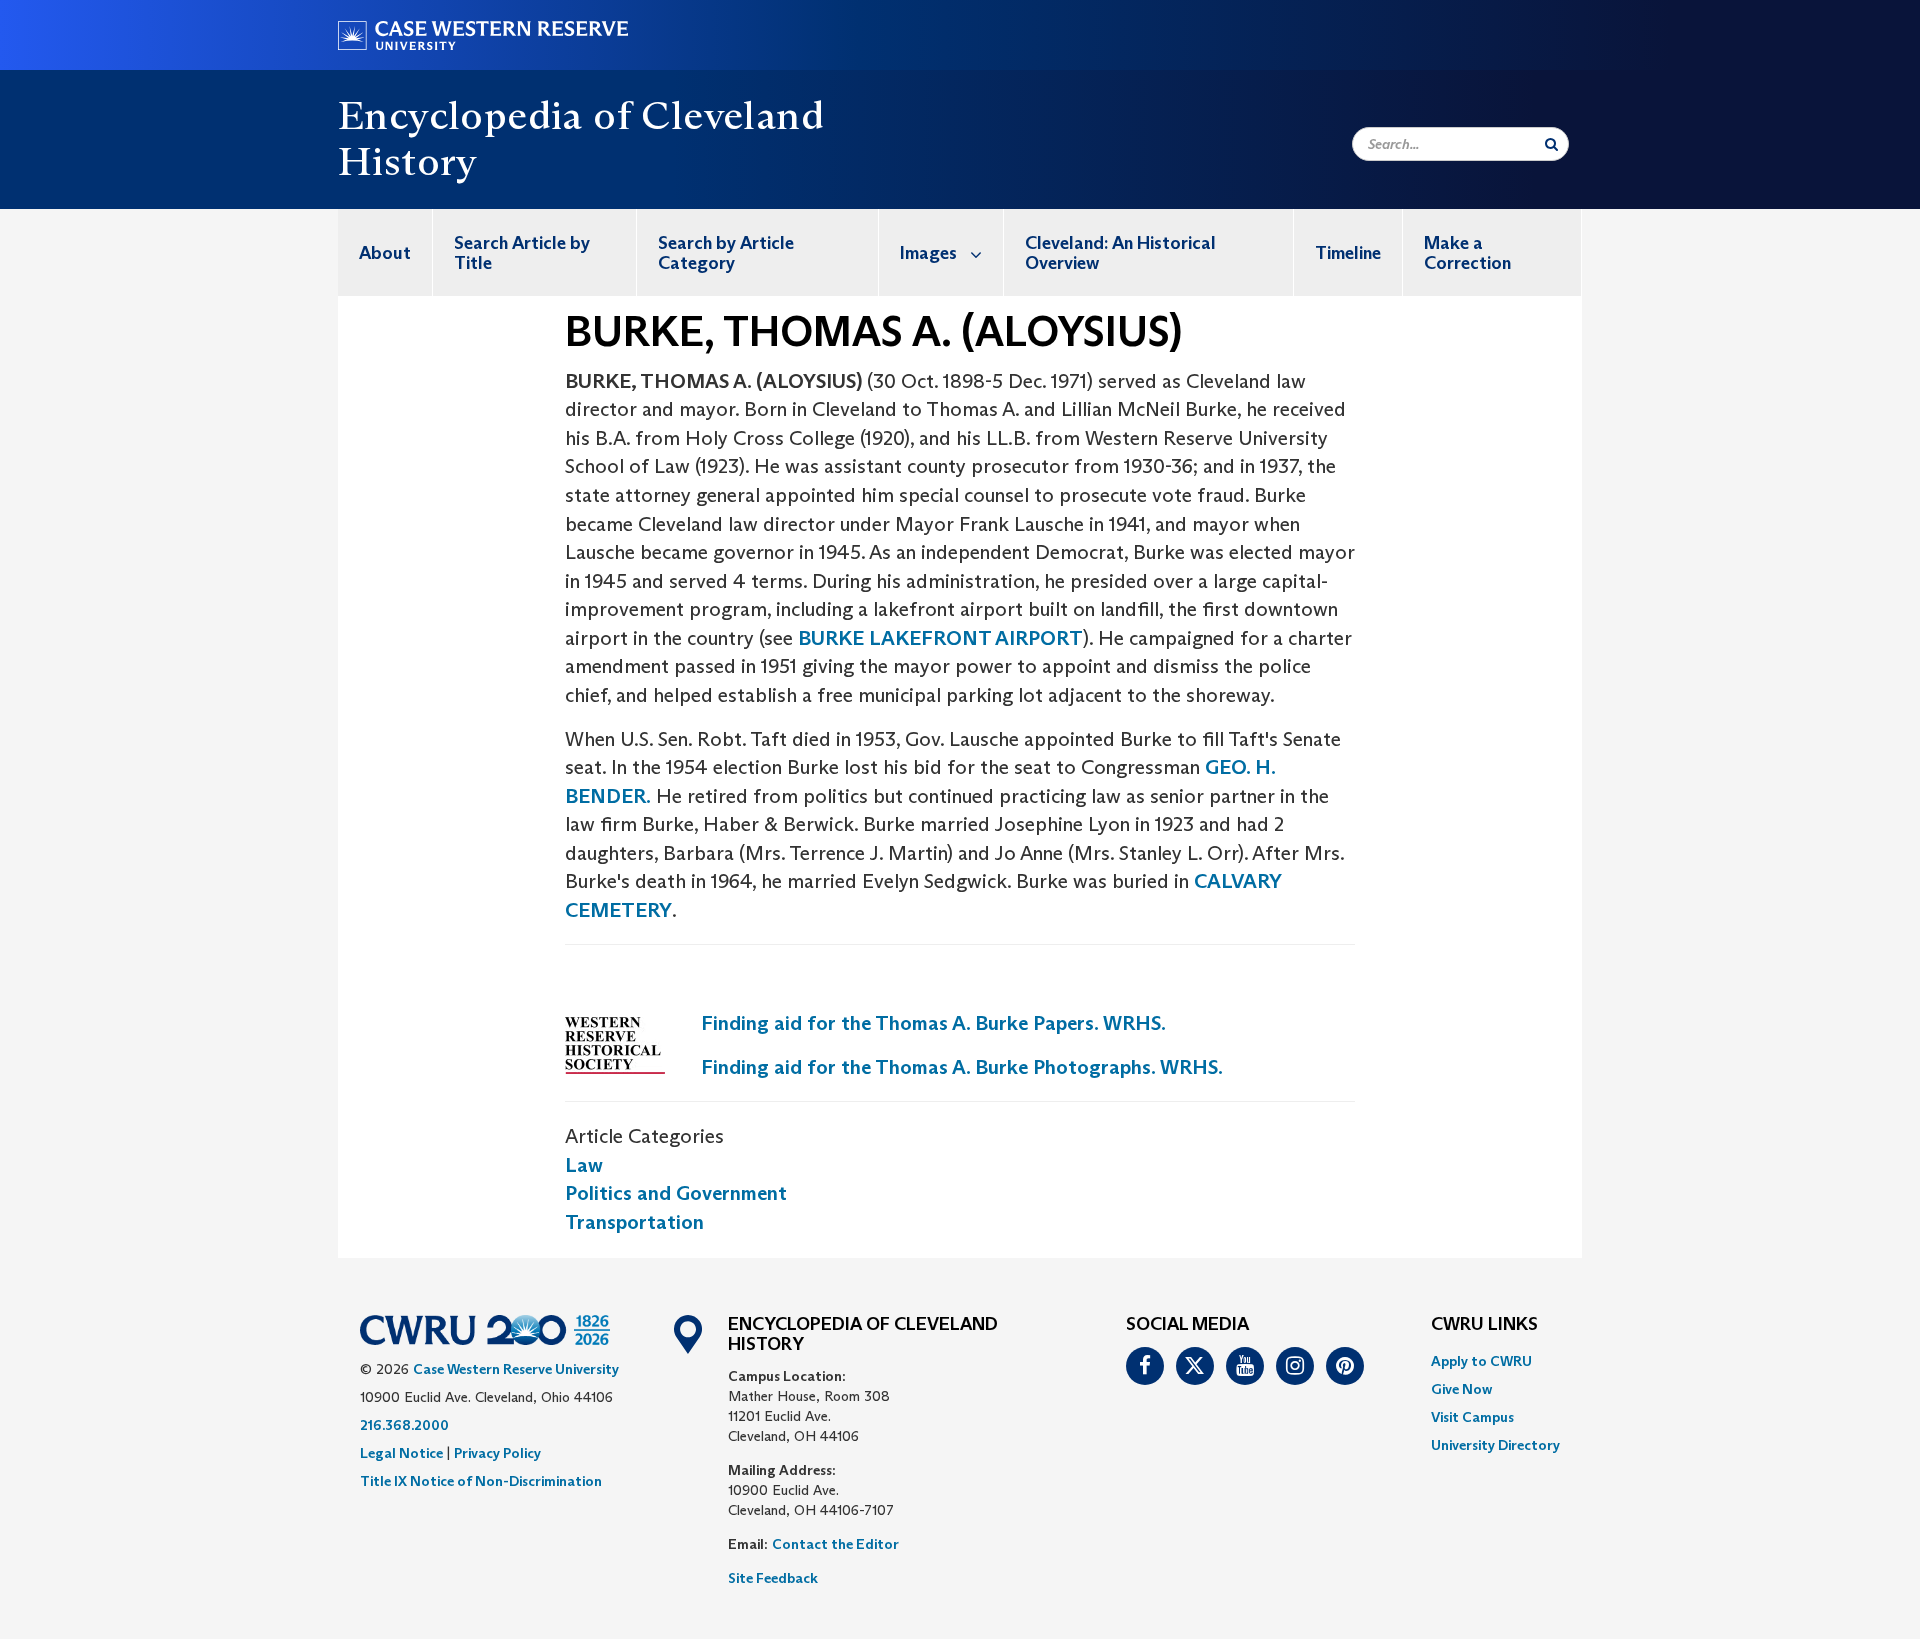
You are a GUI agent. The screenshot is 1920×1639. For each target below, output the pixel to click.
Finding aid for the (962, 1067)
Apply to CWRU (1481, 1361)
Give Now (1461, 1389)
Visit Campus (1472, 1417)
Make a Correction (1467, 253)
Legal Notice (401, 1453)
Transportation (634, 1222)
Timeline (1348, 253)
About (385, 253)
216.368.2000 (404, 1425)
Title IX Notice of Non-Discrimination (481, 1481)
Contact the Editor (835, 1544)
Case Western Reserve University (516, 1369)
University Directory (1495, 1445)
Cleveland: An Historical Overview (1120, 253)
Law (584, 1165)
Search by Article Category (726, 253)
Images (928, 253)
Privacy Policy (497, 1453)
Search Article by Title (522, 253)
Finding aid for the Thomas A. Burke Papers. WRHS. (933, 1023)
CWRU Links (1484, 1325)
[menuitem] (385, 252)
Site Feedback (773, 1578)
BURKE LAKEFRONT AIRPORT (940, 638)
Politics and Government (676, 1193)
